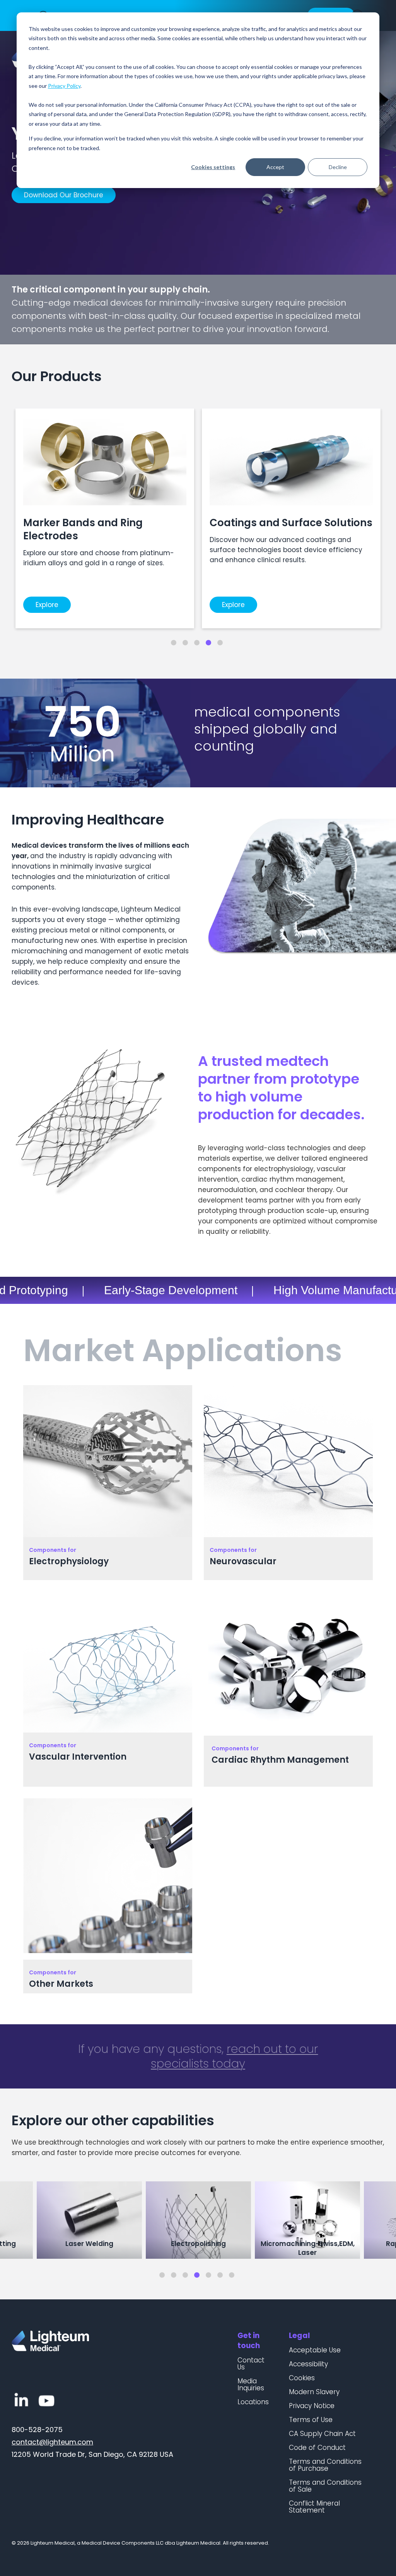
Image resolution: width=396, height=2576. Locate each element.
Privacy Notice (312, 2406)
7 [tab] (232, 2275)
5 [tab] (220, 643)
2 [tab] (185, 643)
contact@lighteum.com (52, 2442)
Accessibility (308, 2364)
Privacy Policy (64, 86)
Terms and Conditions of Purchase (325, 2465)
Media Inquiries (251, 2384)
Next (384, 2221)
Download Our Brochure (64, 195)
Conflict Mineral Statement (314, 2507)
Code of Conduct (317, 2448)
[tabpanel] (105, 518)
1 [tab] (174, 643)
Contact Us (251, 2364)
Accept (275, 167)
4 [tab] (208, 643)
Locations (253, 2402)
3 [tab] (197, 643)
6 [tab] (220, 2275)
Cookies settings (213, 167)
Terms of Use (311, 2420)
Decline (338, 167)
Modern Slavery (314, 2392)
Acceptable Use (315, 2350)
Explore (47, 605)
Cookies (302, 2378)
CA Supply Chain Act (322, 2434)
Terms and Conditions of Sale (325, 2486)
